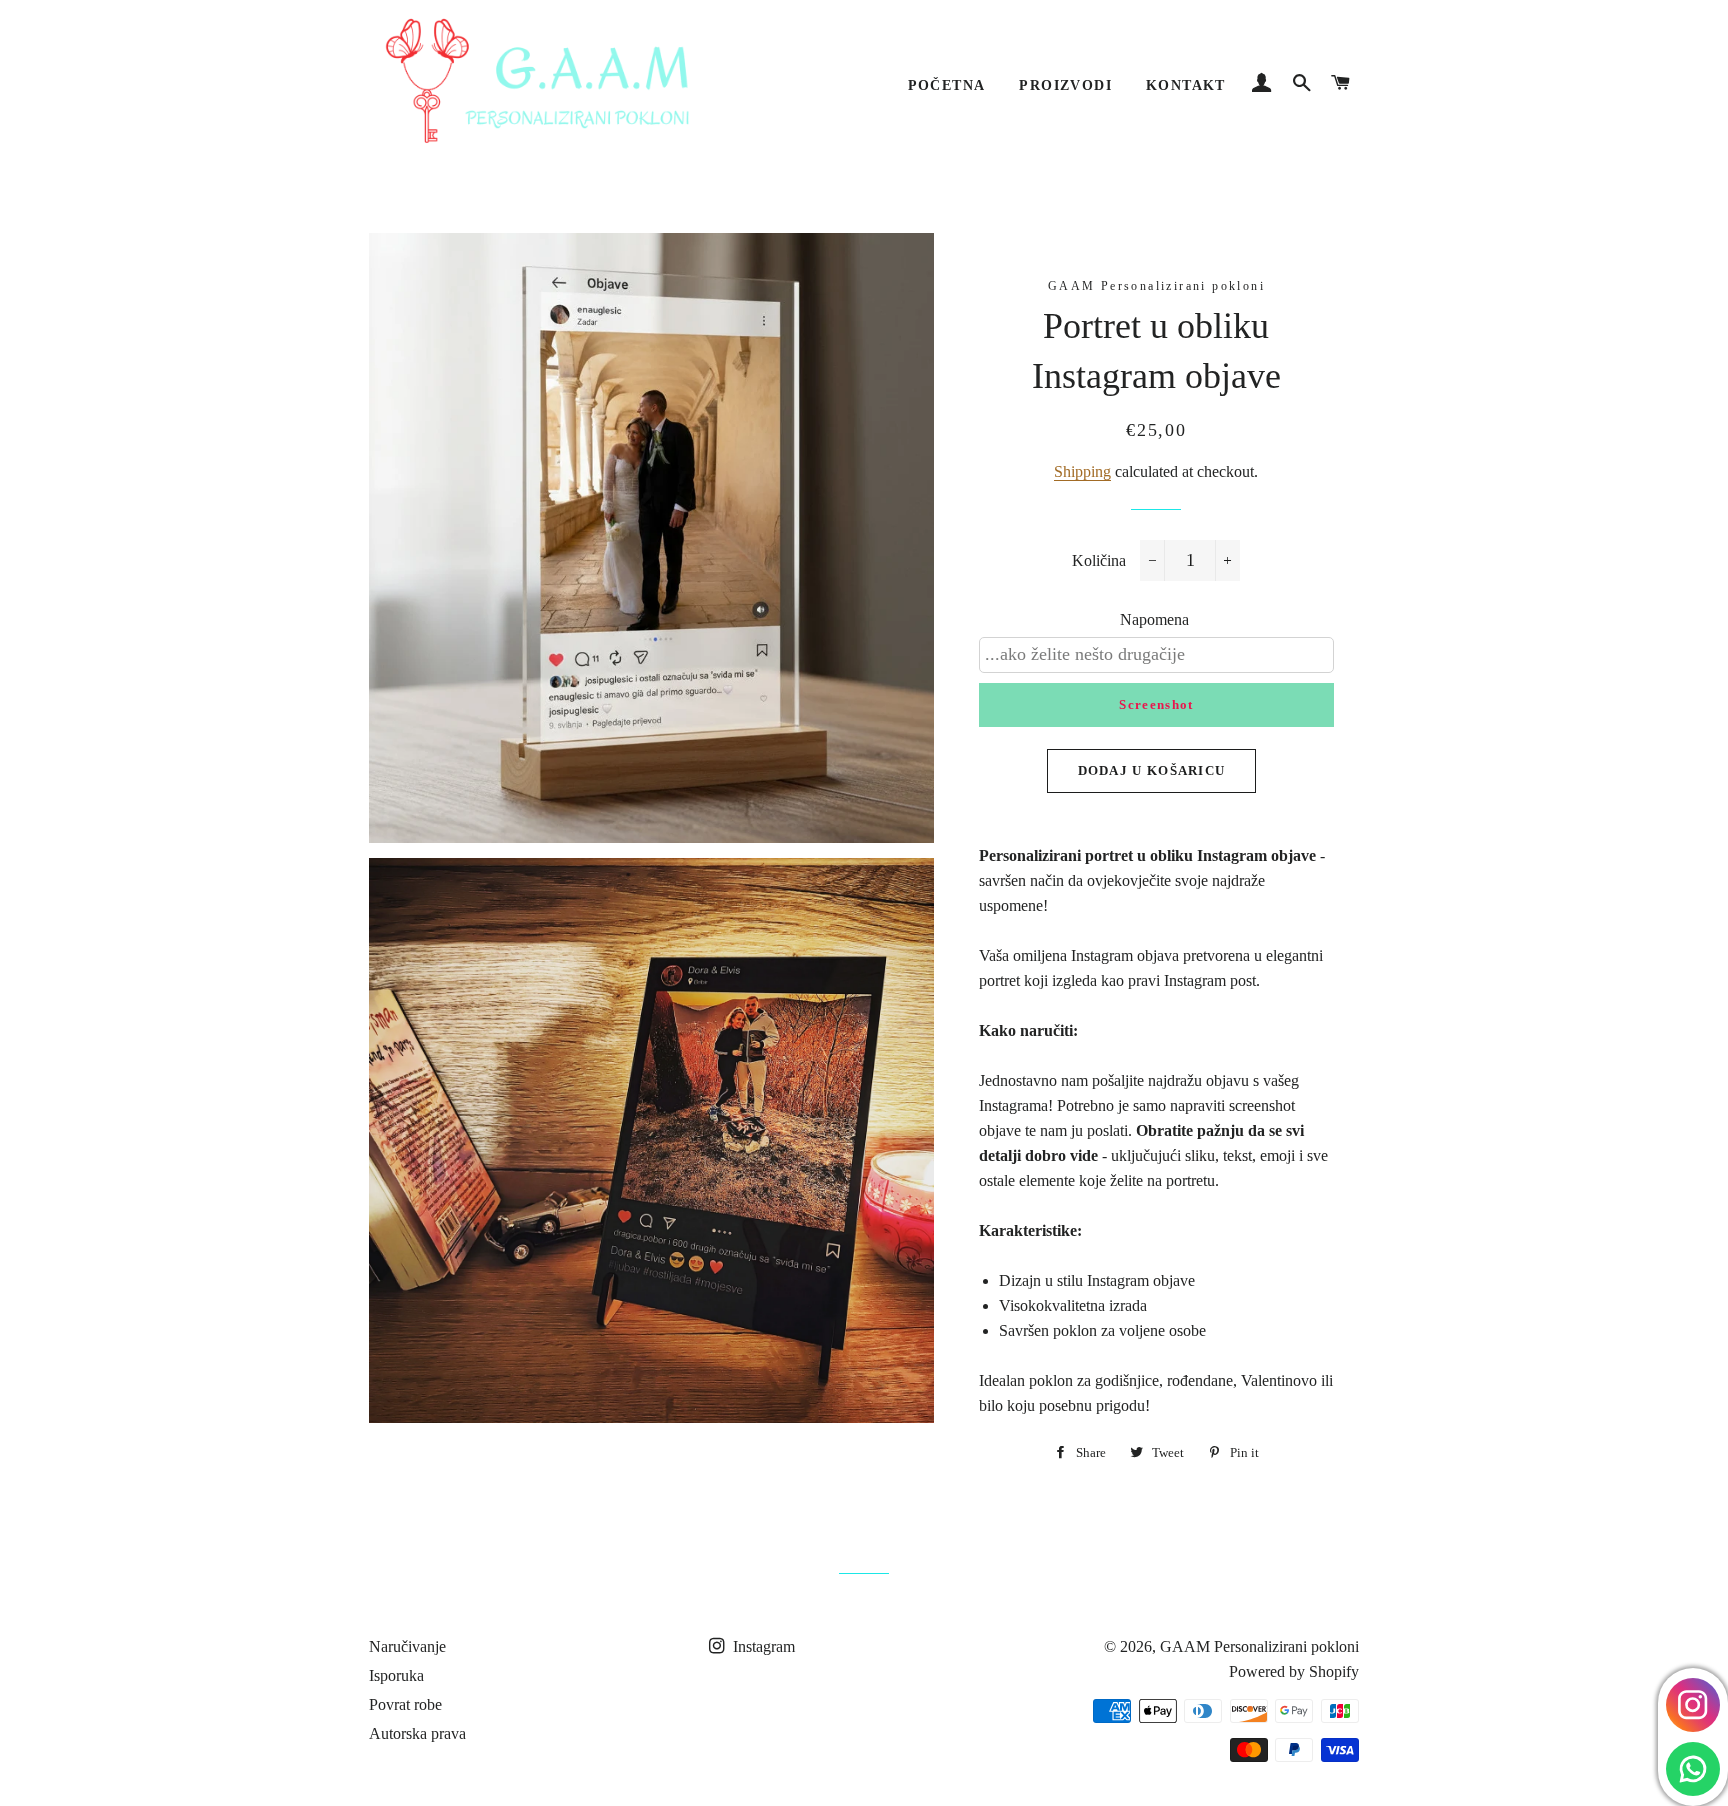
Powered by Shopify (1294, 1671)
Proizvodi (1065, 85)
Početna (947, 85)
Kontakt (1186, 85)
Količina (1099, 560)
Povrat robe (405, 1704)
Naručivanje (407, 1646)
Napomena (1154, 619)
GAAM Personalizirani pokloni (1259, 1646)
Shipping (1082, 471)
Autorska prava (417, 1733)
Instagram (762, 1646)
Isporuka (396, 1675)
